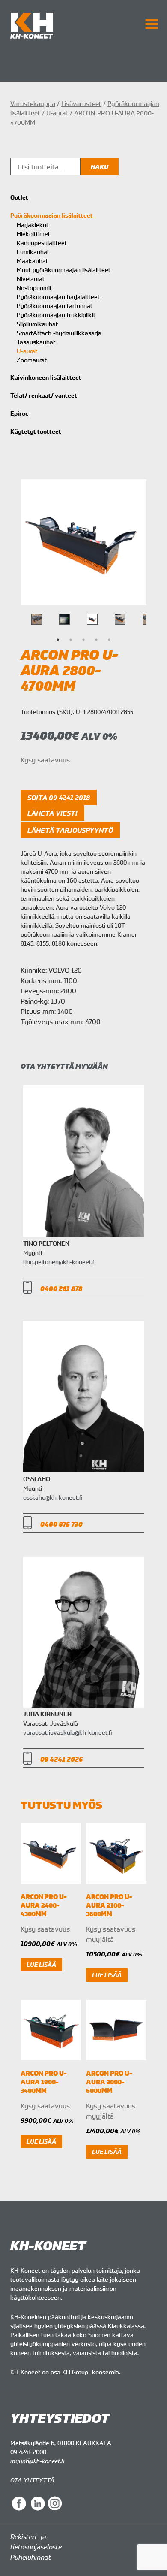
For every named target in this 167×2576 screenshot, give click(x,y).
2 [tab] (71, 640)
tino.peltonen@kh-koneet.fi (59, 1262)
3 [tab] (83, 640)
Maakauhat (32, 261)
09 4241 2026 (61, 1759)
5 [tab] (109, 640)
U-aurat (57, 113)
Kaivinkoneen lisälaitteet (46, 378)
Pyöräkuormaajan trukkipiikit (56, 315)
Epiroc (19, 414)
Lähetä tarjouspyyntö (70, 830)
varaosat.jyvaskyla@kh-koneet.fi (67, 1732)
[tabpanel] (92, 619)
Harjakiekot (33, 225)
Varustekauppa (33, 103)
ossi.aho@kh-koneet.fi (53, 1497)
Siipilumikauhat (37, 324)
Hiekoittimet (33, 234)
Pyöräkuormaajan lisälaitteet (52, 215)
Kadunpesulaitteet (42, 243)
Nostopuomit (34, 288)
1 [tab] (58, 640)
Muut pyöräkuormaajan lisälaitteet (64, 270)
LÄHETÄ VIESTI (52, 813)
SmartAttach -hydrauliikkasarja (59, 333)
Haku (100, 167)
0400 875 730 (61, 1524)
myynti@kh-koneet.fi (37, 2461)
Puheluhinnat (31, 2557)
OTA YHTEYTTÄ (32, 2480)
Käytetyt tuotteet (36, 432)
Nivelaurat (31, 279)
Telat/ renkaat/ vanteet (44, 396)
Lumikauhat (33, 252)
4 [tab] (96, 640)
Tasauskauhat (36, 342)
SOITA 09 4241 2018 (59, 798)
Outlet (19, 197)
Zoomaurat (32, 360)
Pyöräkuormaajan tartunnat (55, 306)
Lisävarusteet (81, 103)
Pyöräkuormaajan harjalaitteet (58, 297)
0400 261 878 (61, 1289)
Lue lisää (41, 1965)
